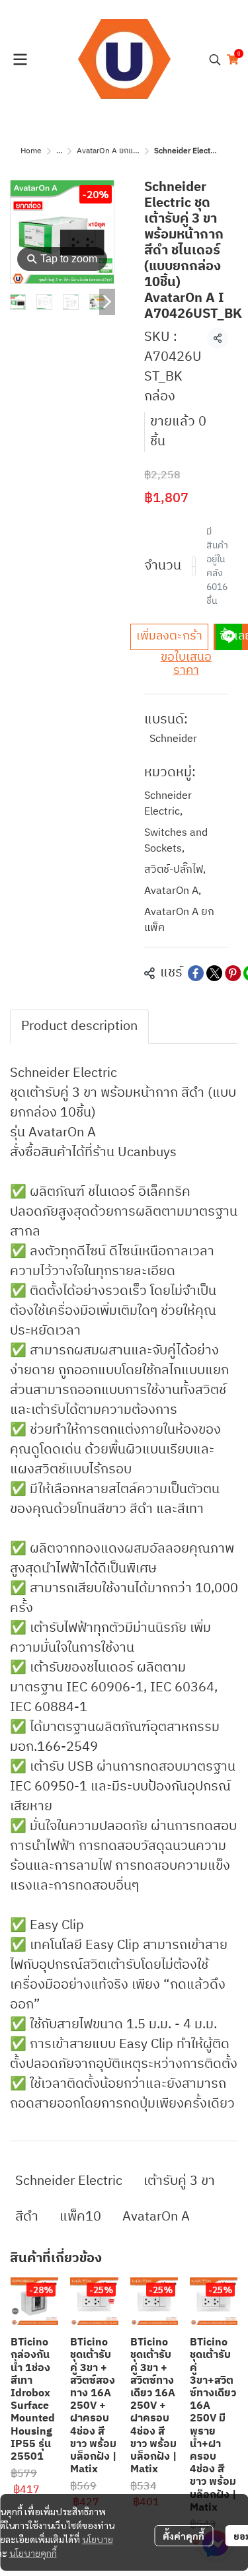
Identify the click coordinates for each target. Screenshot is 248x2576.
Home (31, 151)
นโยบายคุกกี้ (33, 2553)
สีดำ (27, 2217)
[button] (215, 59)
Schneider (173, 739)
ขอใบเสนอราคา (186, 664)
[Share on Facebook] (196, 973)
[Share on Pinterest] (233, 973)
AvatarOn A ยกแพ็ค (110, 151)
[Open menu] (20, 59)
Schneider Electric (168, 804)
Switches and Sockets (176, 841)
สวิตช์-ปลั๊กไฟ (175, 870)
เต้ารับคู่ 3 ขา (179, 2181)
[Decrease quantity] (195, 566)
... (59, 151)
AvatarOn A (173, 891)
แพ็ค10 (80, 2217)
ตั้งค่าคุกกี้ (184, 2536)
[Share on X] (214, 973)
